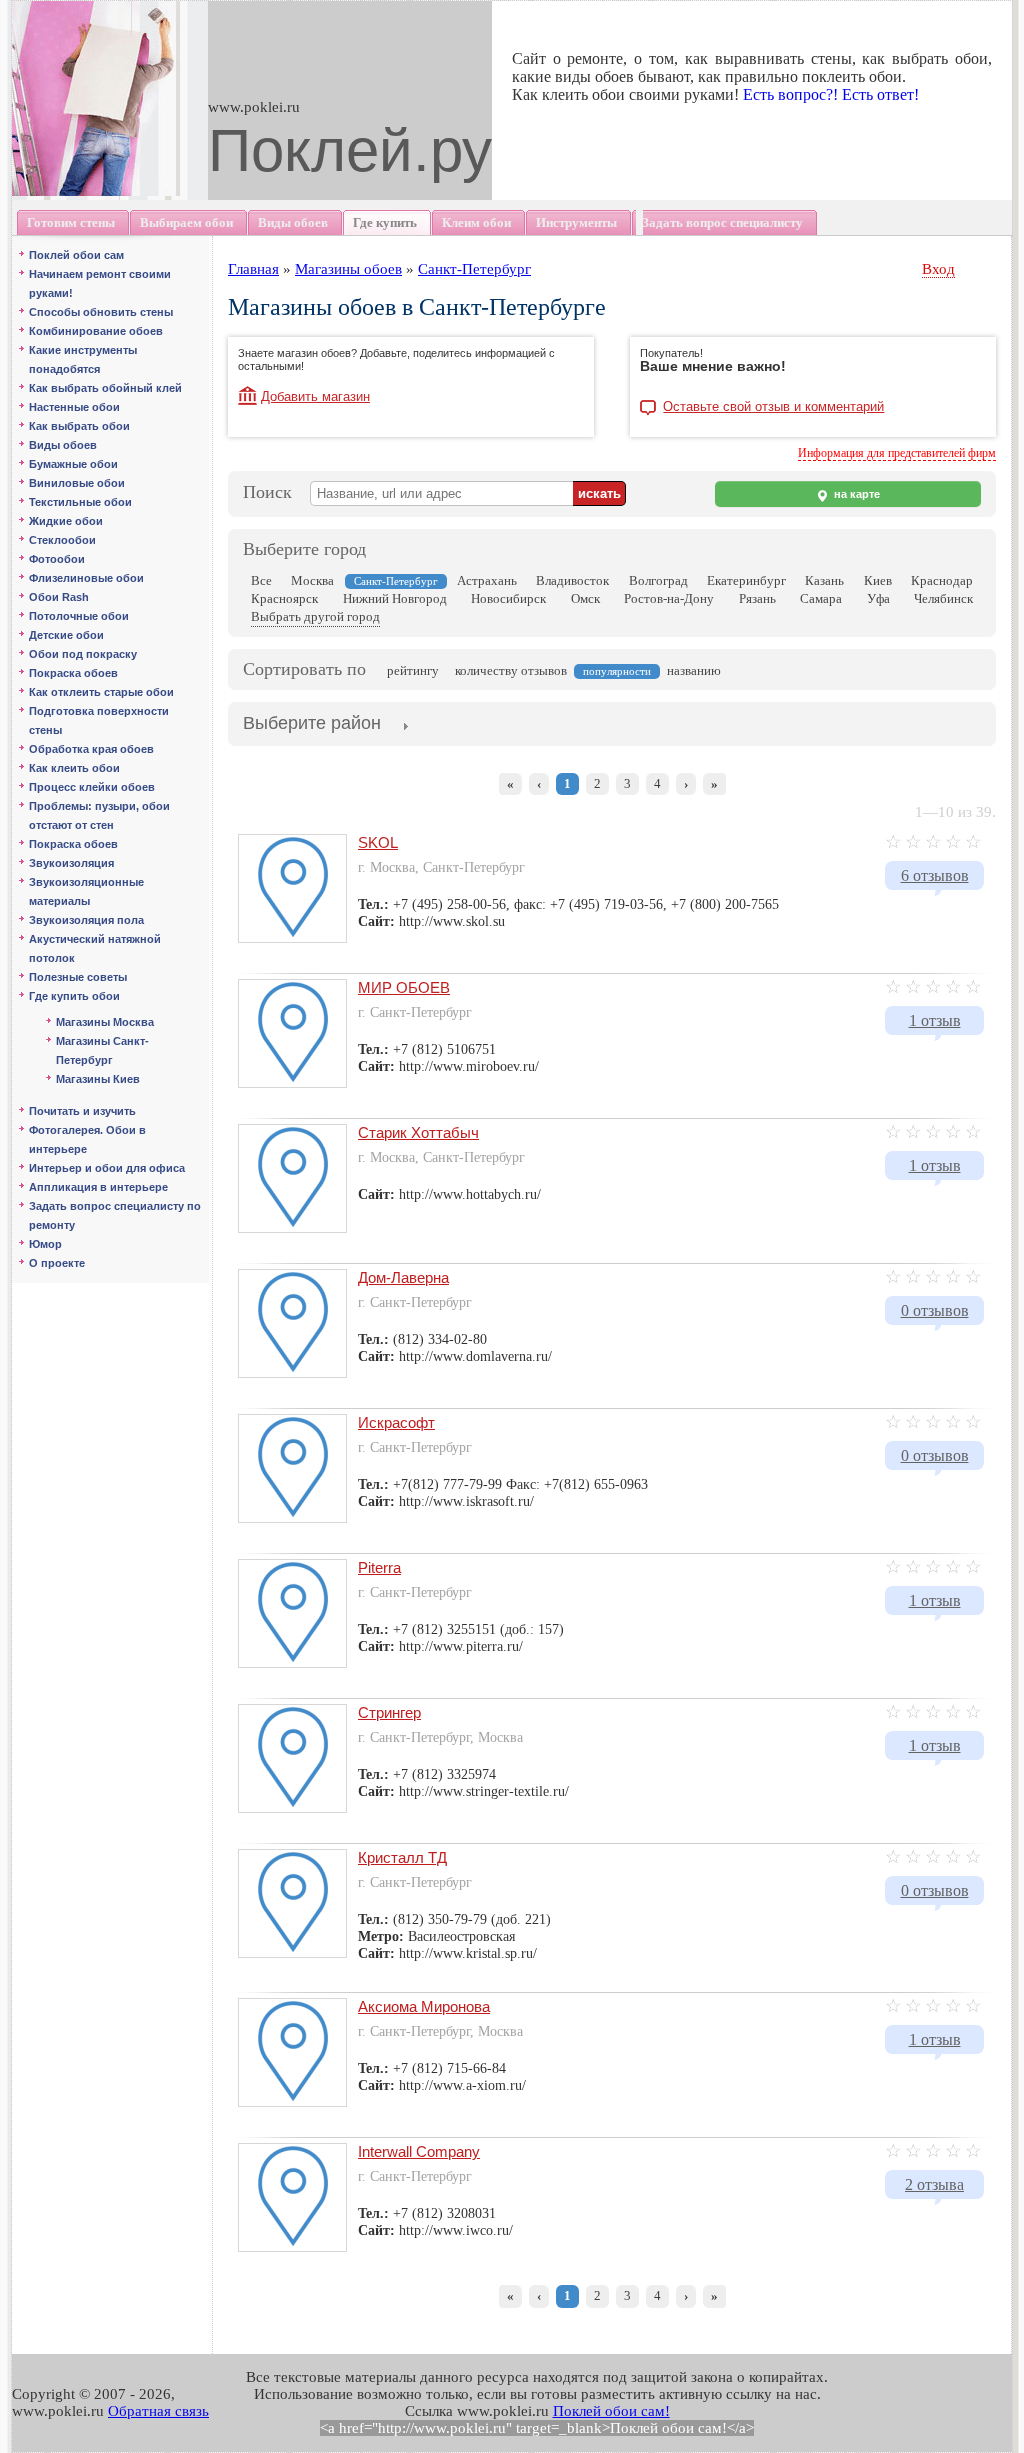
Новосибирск (508, 598)
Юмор (45, 1244)
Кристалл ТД (402, 1857)
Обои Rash (59, 597)
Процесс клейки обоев (92, 787)
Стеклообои (62, 540)
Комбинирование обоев (96, 331)
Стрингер (389, 1712)
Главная (253, 269)
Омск (585, 598)
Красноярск (284, 598)
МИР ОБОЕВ (404, 987)
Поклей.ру (350, 150)
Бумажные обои (73, 464)
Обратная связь (158, 2411)
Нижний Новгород (395, 598)
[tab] (312, 725)
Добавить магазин (315, 396)
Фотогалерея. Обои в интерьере (87, 1139)
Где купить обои (74, 996)
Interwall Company (419, 2151)
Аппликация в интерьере (98, 1187)
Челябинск (943, 598)
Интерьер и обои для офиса (107, 1168)
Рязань (757, 598)
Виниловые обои (77, 483)
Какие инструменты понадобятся (83, 359)
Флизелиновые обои (86, 578)
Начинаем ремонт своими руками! (100, 283)
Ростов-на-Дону (669, 598)
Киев (878, 580)
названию (694, 670)
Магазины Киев (98, 1079)
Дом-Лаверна (403, 1277)
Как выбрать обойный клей (105, 388)
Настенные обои (74, 407)
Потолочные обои (79, 616)
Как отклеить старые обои (101, 692)
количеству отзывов (511, 670)
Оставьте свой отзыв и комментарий (773, 407)
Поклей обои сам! (611, 2411)
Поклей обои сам (76, 255)
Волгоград (658, 580)
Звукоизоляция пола (86, 920)
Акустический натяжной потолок (95, 948)
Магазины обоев (348, 269)
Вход (938, 269)
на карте (855, 494)
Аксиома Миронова (424, 2006)
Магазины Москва (105, 1022)
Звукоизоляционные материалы (86, 891)
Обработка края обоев (91, 749)
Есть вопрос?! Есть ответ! (831, 94)
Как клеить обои (74, 768)
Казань (824, 580)
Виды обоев (63, 445)
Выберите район (312, 723)
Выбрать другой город (315, 616)
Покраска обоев (73, 673)
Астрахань (487, 580)
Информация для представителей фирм (897, 453)
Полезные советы (78, 977)
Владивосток (572, 580)
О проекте (57, 1263)
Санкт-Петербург (474, 269)
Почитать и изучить (82, 1111)
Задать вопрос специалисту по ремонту (115, 1215)
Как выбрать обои (79, 426)
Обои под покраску (83, 654)
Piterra (379, 1567)
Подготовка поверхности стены (99, 720)
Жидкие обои (66, 521)
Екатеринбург (746, 580)
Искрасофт (396, 1422)
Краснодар (942, 580)
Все (261, 580)
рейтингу (413, 670)
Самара (821, 598)
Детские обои (66, 635)
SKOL (378, 842)
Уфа (878, 598)
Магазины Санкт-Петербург (102, 1050)
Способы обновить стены (101, 312)
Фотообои (57, 559)
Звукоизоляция (71, 863)
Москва (312, 580)
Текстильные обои (80, 502)
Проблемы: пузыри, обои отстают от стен (99, 815)
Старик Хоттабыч (418, 1132)
